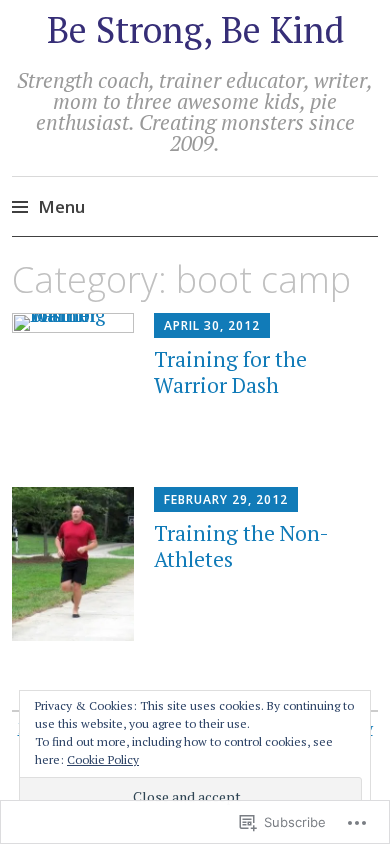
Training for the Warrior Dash (230, 371)
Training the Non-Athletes (241, 545)
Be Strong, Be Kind (195, 29)
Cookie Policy (103, 759)
